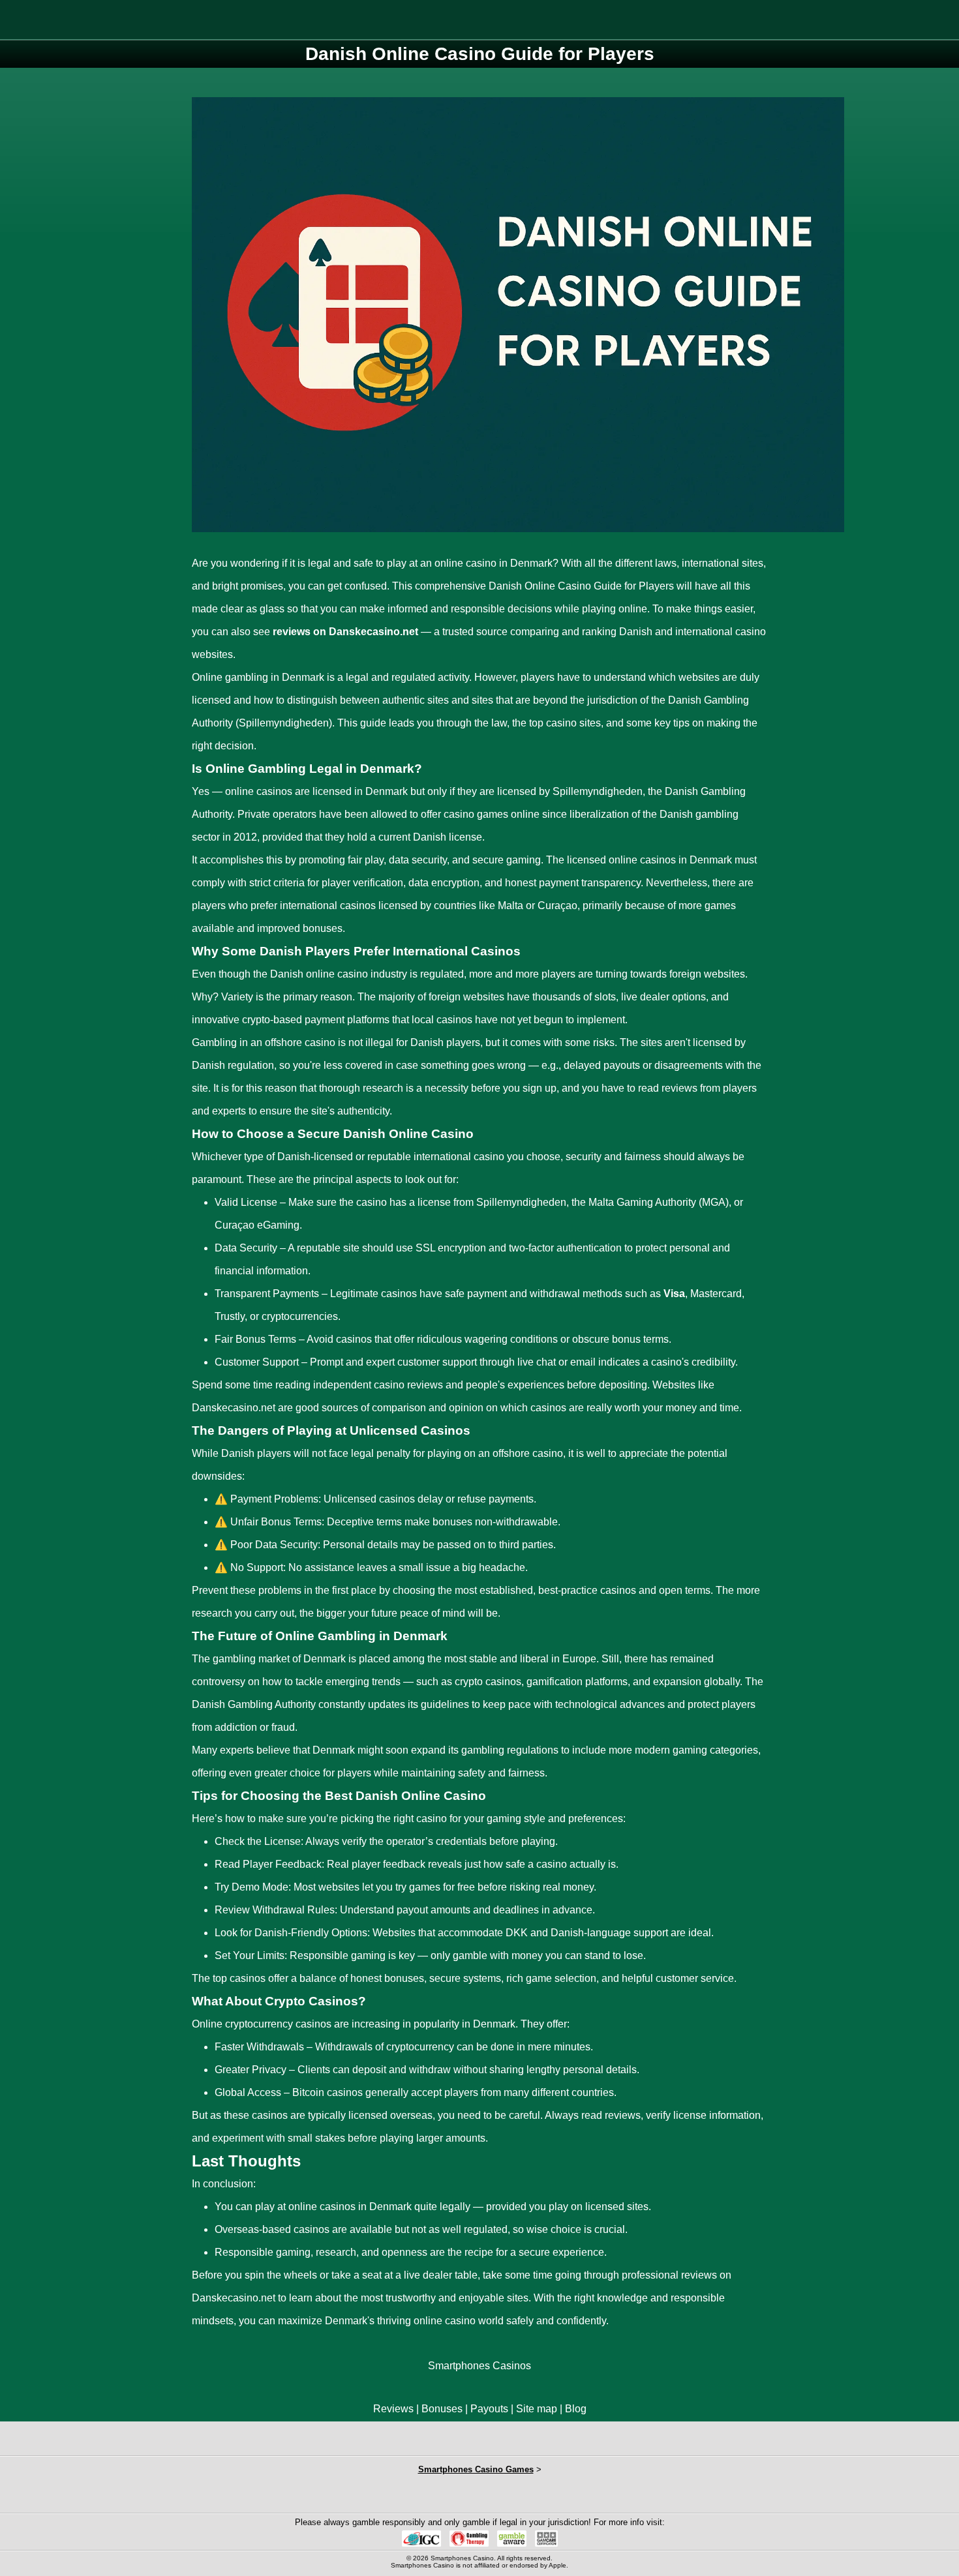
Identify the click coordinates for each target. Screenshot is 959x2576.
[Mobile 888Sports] (540, 2495)
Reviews (393, 2409)
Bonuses (442, 2409)
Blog (576, 2409)
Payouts (489, 2409)
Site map (537, 2409)
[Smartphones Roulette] (419, 2495)
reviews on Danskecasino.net (345, 632)
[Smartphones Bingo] (479, 2495)
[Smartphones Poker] (601, 2495)
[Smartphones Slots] (358, 2495)
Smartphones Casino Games (476, 2469)
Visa (674, 1294)
